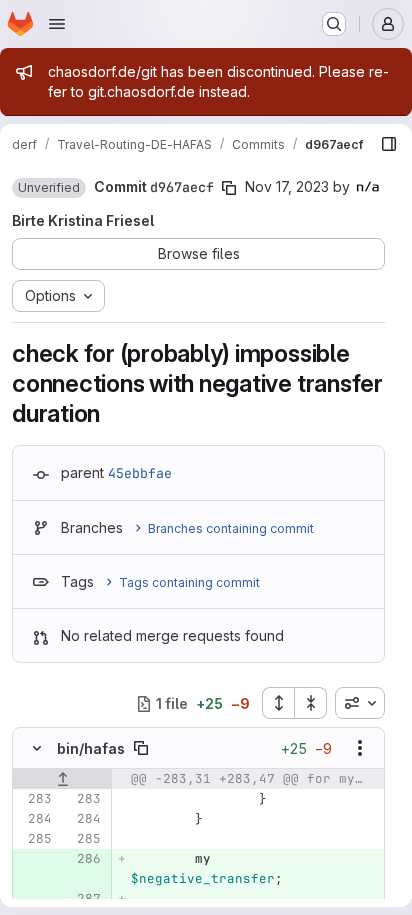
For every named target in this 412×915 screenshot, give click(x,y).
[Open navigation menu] (57, 24)
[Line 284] (35, 819)
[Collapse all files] (311, 703)
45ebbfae (140, 473)
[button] (49, 188)
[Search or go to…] (334, 24)
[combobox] (360, 703)
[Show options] (360, 748)
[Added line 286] (84, 859)
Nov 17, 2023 (287, 186)
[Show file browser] (389, 144)
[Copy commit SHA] (229, 188)
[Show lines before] (62, 779)
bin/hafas (91, 748)
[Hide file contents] (37, 748)
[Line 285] (35, 839)
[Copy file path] (141, 748)
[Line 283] (35, 799)
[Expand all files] (278, 703)
